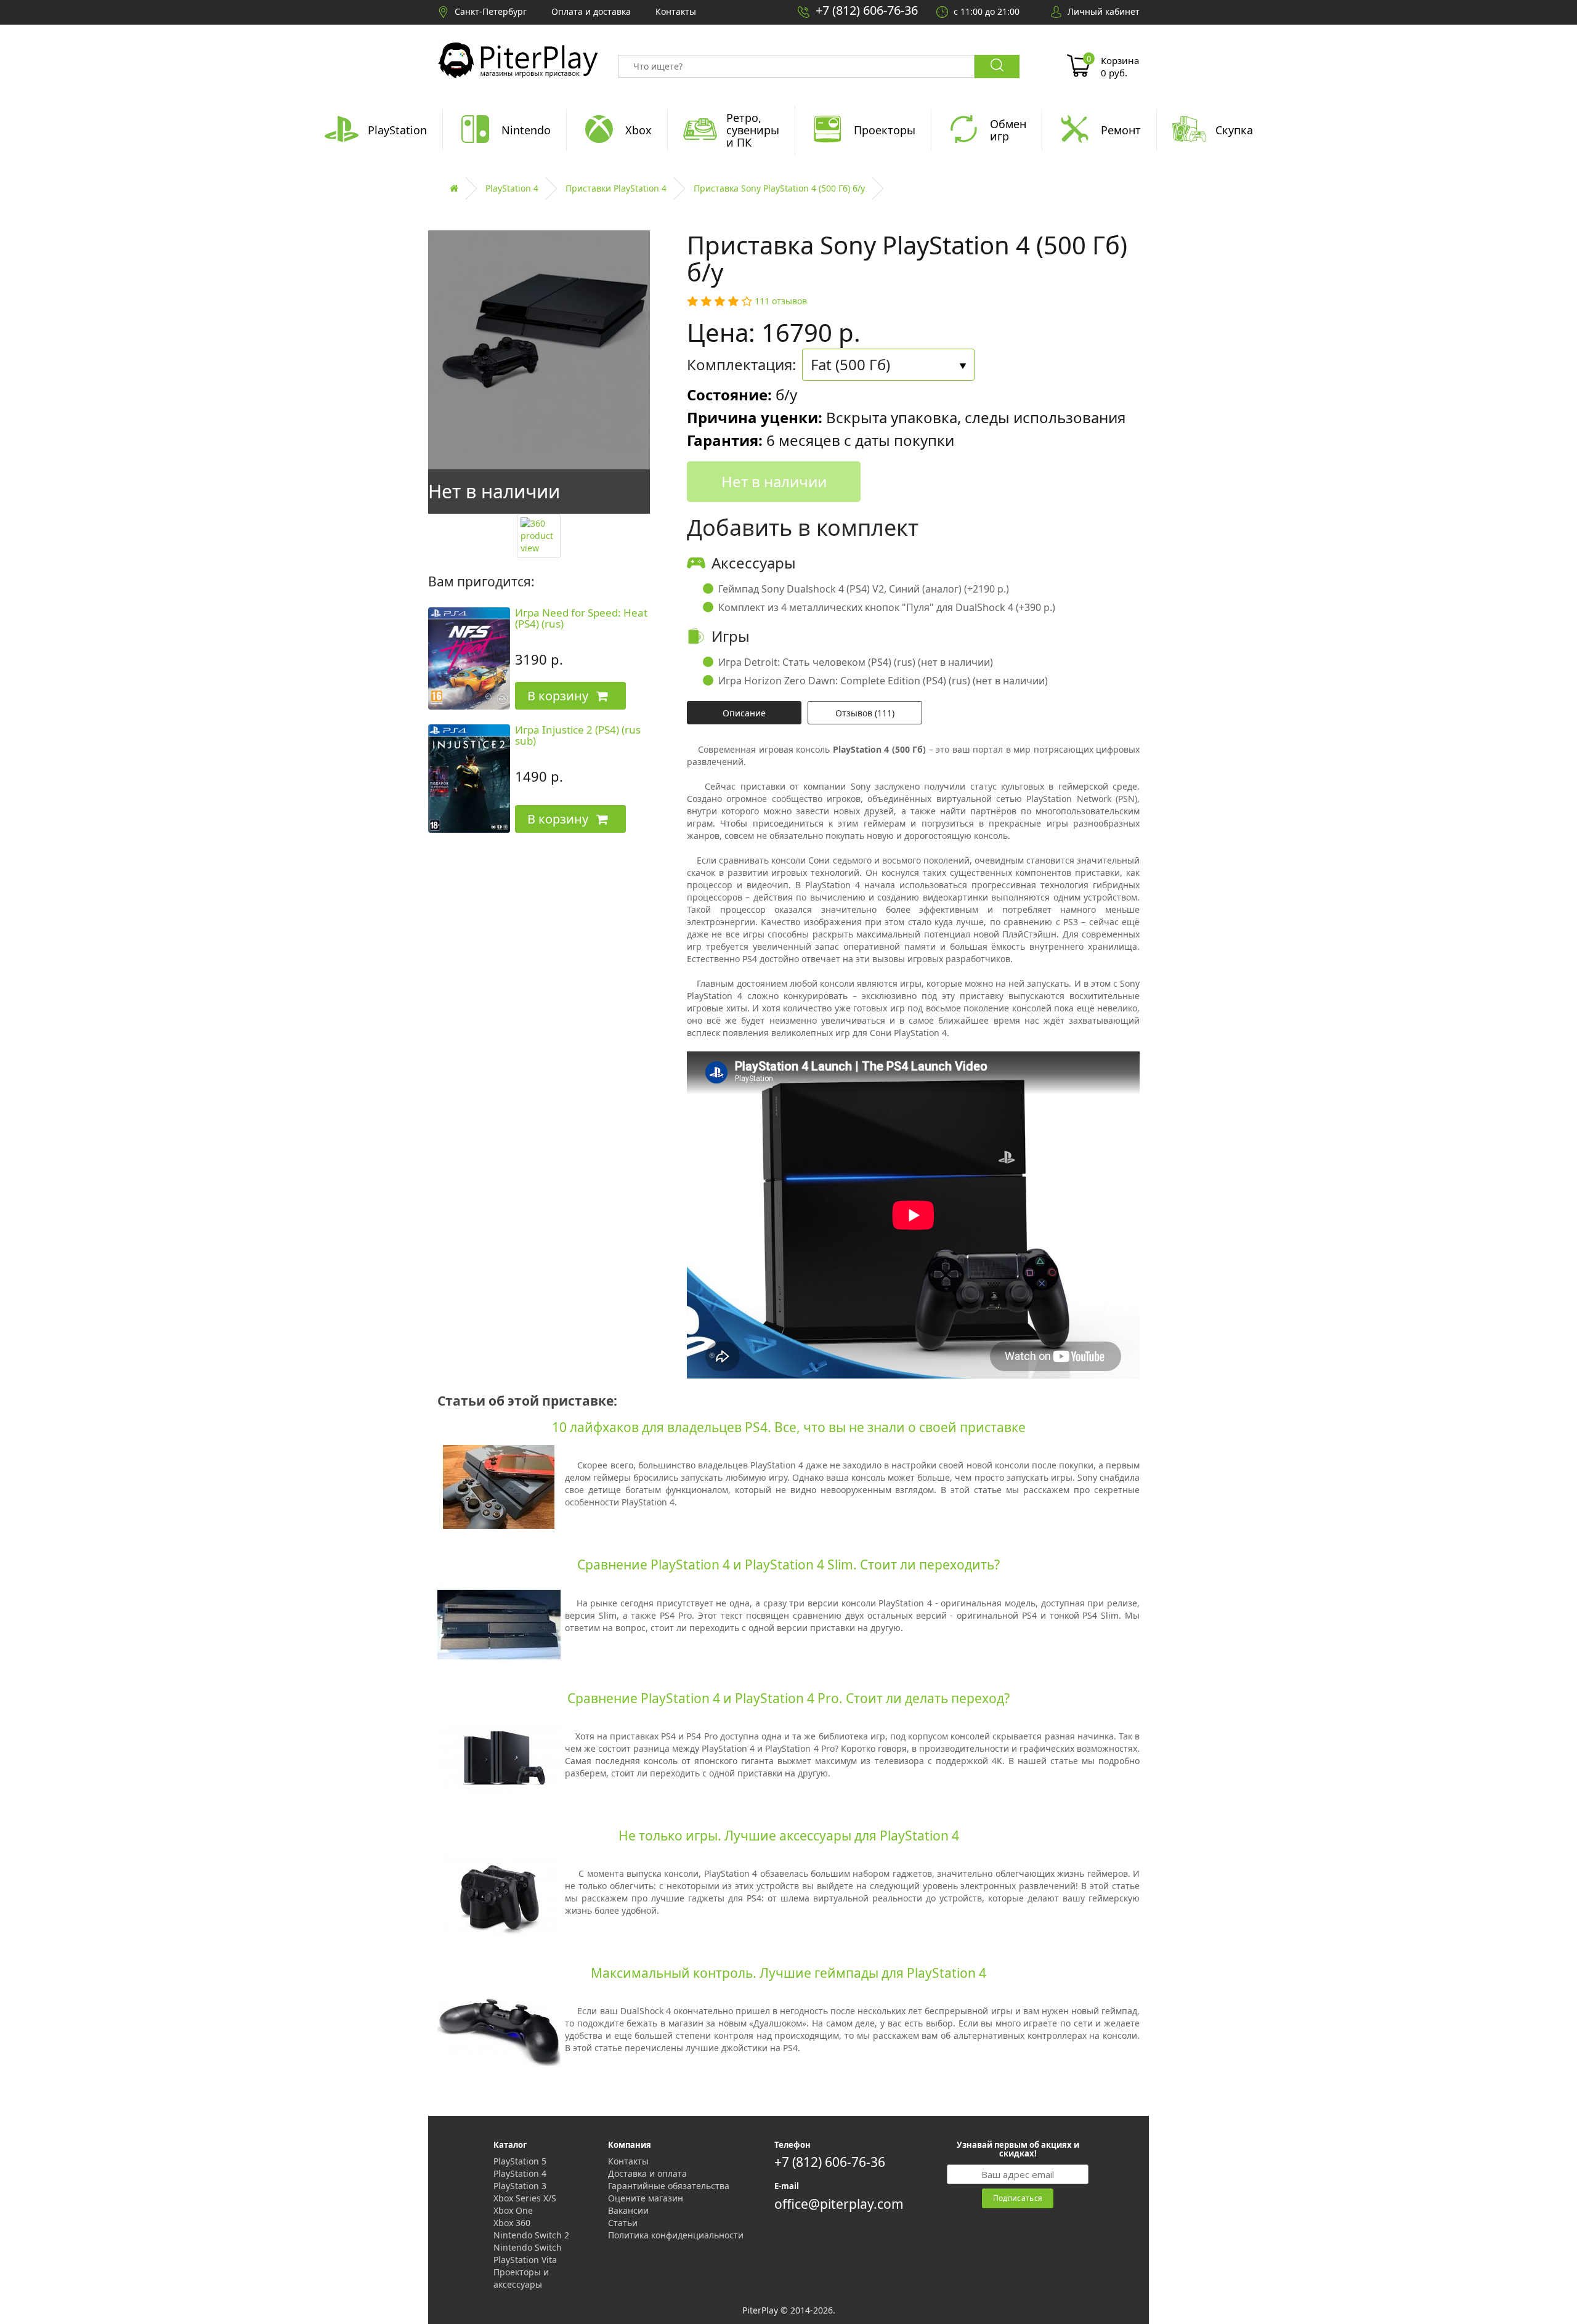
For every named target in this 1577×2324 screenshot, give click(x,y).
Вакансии (628, 2210)
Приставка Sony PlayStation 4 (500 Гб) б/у (779, 188)
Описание (744, 713)
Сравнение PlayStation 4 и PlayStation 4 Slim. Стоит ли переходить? (788, 1565)
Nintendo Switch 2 (531, 2235)
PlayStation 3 (520, 2186)
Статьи (623, 2223)
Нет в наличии (774, 481)
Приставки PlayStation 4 (616, 188)
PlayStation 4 (512, 188)
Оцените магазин (646, 2198)
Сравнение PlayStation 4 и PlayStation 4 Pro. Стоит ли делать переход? (788, 1698)
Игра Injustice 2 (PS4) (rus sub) (578, 735)
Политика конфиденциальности (676, 2235)
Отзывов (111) (865, 713)
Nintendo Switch (528, 2247)
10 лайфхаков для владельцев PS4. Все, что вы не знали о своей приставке (789, 1427)
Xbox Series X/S (525, 2198)
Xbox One (513, 2210)
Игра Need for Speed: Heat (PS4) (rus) (581, 618)
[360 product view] (539, 536)
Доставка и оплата (647, 2173)
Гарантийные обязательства (669, 2186)
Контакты (628, 2161)
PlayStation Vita (525, 2260)
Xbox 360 (512, 2223)
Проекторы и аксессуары (521, 2278)
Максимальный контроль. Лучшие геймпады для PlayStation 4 (788, 1973)
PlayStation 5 (520, 2161)
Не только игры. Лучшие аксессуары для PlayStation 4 (789, 1836)
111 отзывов (781, 301)
